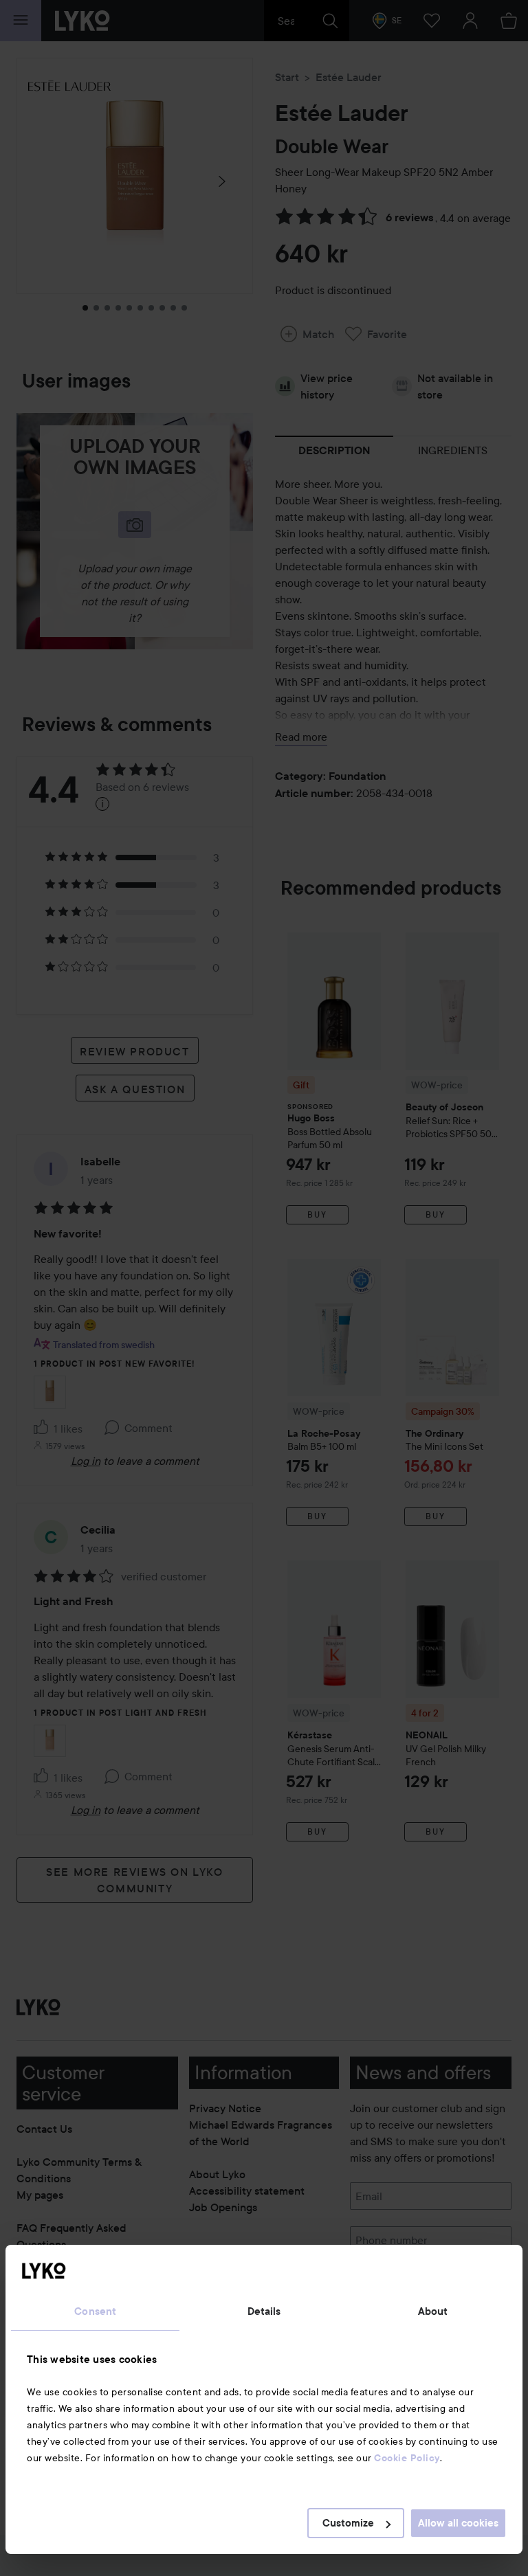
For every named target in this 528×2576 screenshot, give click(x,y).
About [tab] (433, 2311)
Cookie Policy (407, 2458)
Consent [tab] (95, 2311)
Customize (348, 2523)
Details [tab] (264, 2311)
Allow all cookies (458, 2523)
